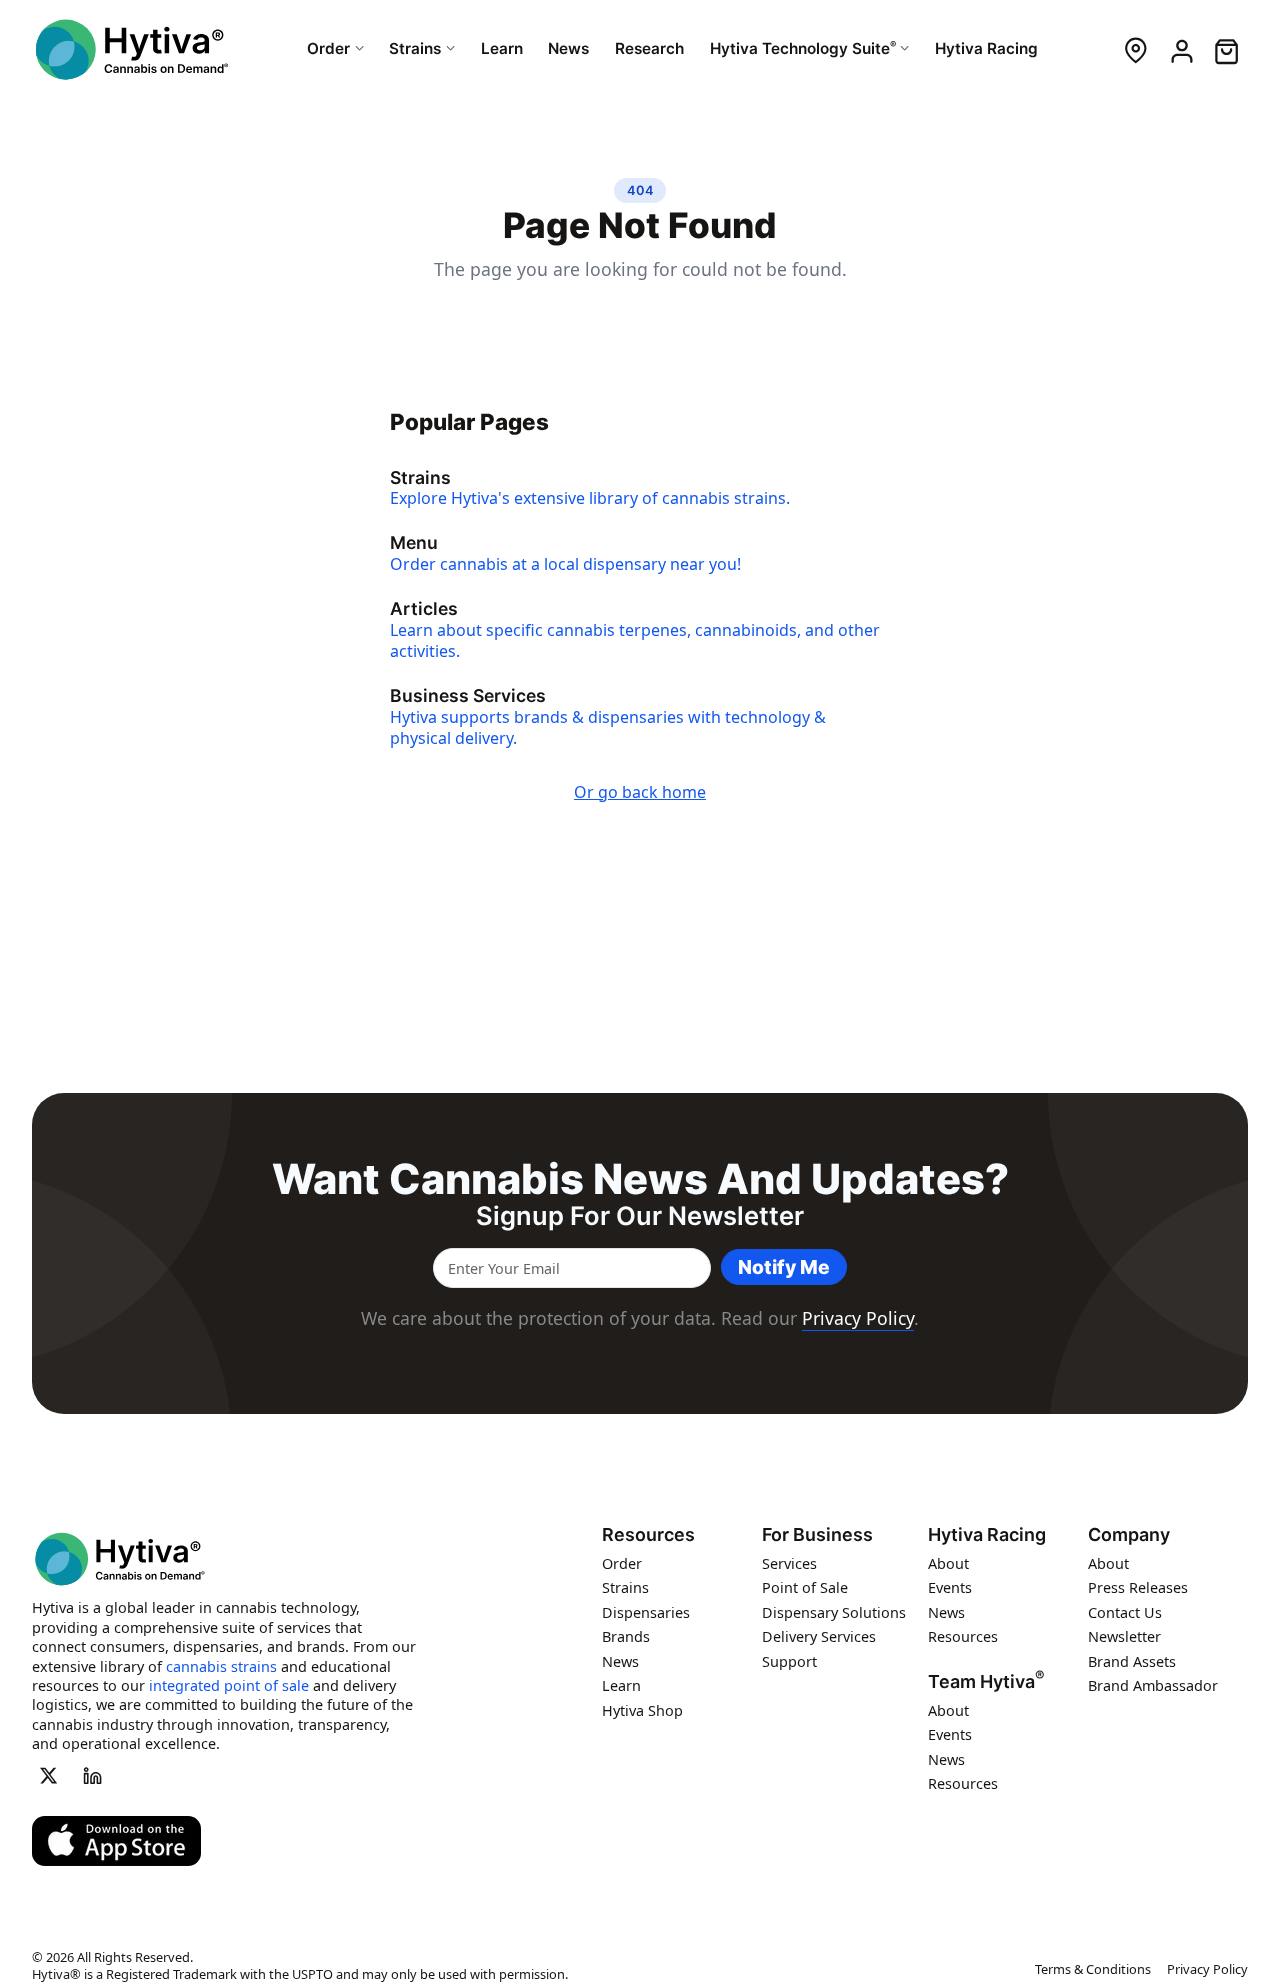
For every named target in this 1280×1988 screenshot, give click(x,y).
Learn (621, 1685)
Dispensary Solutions (834, 1611)
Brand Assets (1132, 1660)
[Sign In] (1180, 49)
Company (1129, 1535)
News (620, 1660)
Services (789, 1562)
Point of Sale (805, 1587)
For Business (817, 1535)
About (948, 1562)
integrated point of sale (229, 1684)
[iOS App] (116, 1841)
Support (789, 1660)
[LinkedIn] (93, 1775)
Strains (625, 1587)
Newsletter (1124, 1636)
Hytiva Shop (642, 1709)
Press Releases (1138, 1587)
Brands (626, 1636)
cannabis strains (221, 1665)
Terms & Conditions (1093, 1969)
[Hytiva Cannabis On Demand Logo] (132, 49)
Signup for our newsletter (640, 1216)
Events (950, 1587)
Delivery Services (819, 1636)
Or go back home (640, 792)
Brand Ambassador (1153, 1685)
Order (622, 1562)
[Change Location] (1135, 49)
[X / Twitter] (48, 1775)
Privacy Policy (858, 1318)
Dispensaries (646, 1611)
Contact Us (1125, 1611)
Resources (648, 1535)
